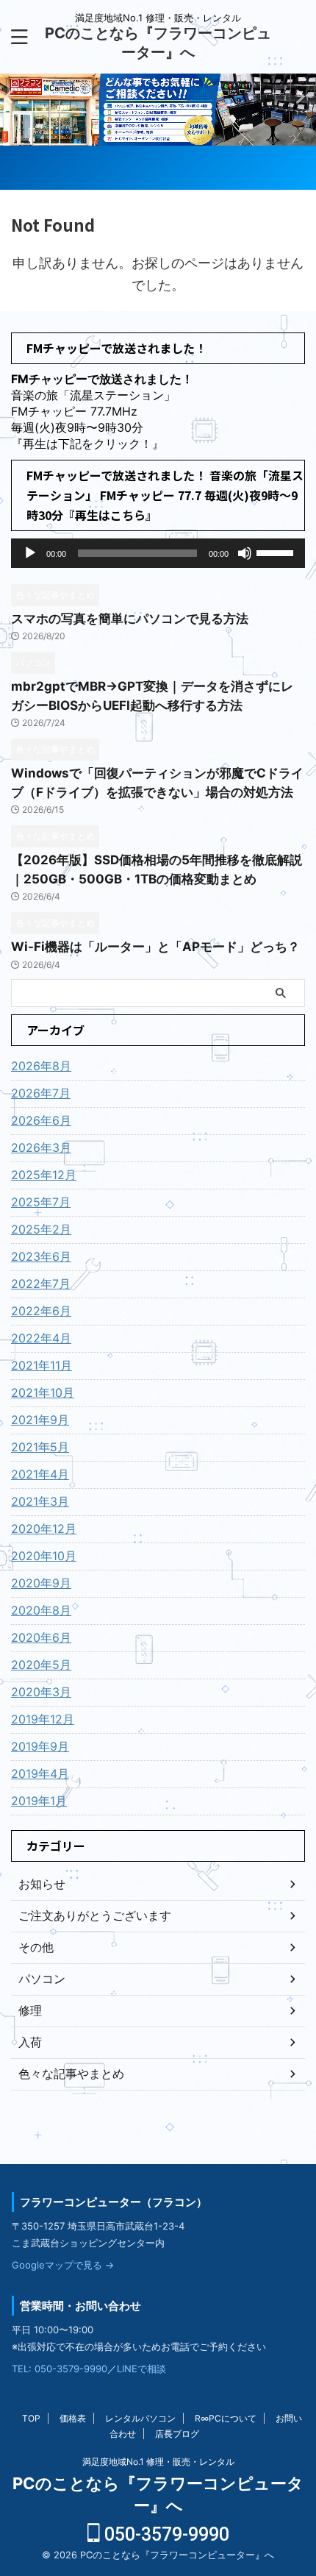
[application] (158, 553)
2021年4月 (40, 1474)
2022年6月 (41, 1311)
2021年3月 (40, 1501)
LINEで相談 (141, 2369)
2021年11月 (42, 1365)
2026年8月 (41, 1066)
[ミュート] (245, 553)
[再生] (30, 553)
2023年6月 (41, 1256)
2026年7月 (41, 1093)
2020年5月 (41, 1665)
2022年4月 (41, 1338)
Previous (302, 96)
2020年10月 (44, 1556)
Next (14, 96)
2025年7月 (41, 1202)
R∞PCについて (226, 2418)
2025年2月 (41, 1229)
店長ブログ (177, 2434)
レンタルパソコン (140, 2418)
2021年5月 (40, 1447)
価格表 (73, 2418)
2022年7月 (41, 1284)
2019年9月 (40, 1746)
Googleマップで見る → (63, 2265)
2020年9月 (41, 1583)
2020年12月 (44, 1529)
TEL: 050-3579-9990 (60, 2369)
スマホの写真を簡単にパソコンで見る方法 (130, 619)
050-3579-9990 (165, 2534)
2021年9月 (40, 1420)
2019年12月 (43, 1719)
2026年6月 (41, 1120)
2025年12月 (44, 1175)
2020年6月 (41, 1637)
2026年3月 (41, 1148)
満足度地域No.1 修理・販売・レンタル (158, 2462)
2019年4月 (40, 1773)
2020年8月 (41, 1610)
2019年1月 (39, 1801)
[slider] (277, 552)
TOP (31, 2418)
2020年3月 (41, 1692)
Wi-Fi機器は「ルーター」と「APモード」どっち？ (155, 947)
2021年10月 (43, 1392)
